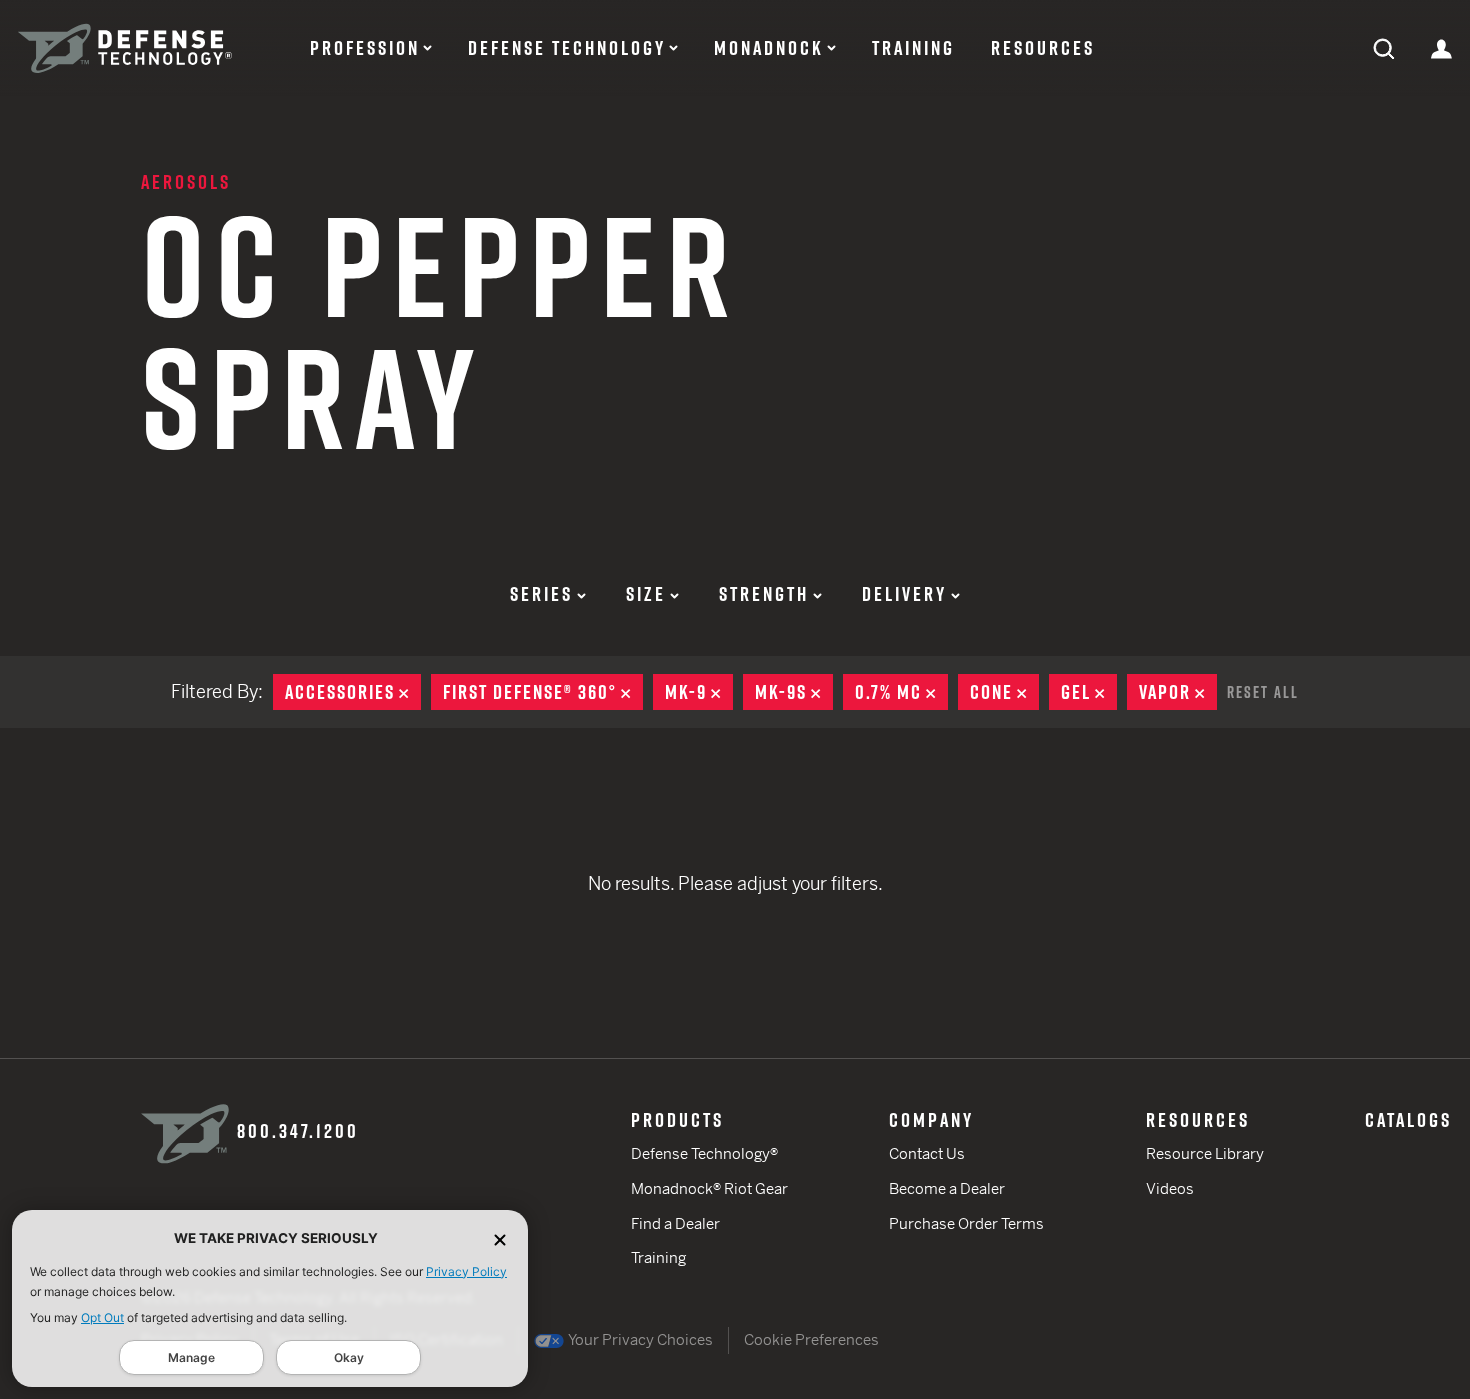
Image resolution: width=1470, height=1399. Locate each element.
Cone (1004, 692)
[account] (1441, 47)
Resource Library (1205, 1153)
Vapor (1178, 692)
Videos (1170, 1188)
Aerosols (186, 182)
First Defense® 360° (543, 692)
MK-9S (794, 692)
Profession (365, 48)
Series (541, 594)
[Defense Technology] (125, 48)
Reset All (1263, 692)
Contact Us (927, 1153)
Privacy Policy (466, 1271)
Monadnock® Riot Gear (709, 1188)
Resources (1043, 48)
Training (913, 48)
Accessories (353, 692)
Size (646, 594)
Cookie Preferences (811, 1339)
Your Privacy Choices (639, 1339)
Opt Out (102, 1317)
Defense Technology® (704, 1153)
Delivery (904, 594)
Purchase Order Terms (966, 1223)
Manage (191, 1357)
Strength (764, 594)
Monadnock (769, 48)
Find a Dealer (675, 1223)
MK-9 (699, 692)
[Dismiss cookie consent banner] (500, 1238)
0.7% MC (901, 692)
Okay (349, 1357)
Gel (1089, 692)
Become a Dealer (947, 1188)
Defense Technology (567, 48)
